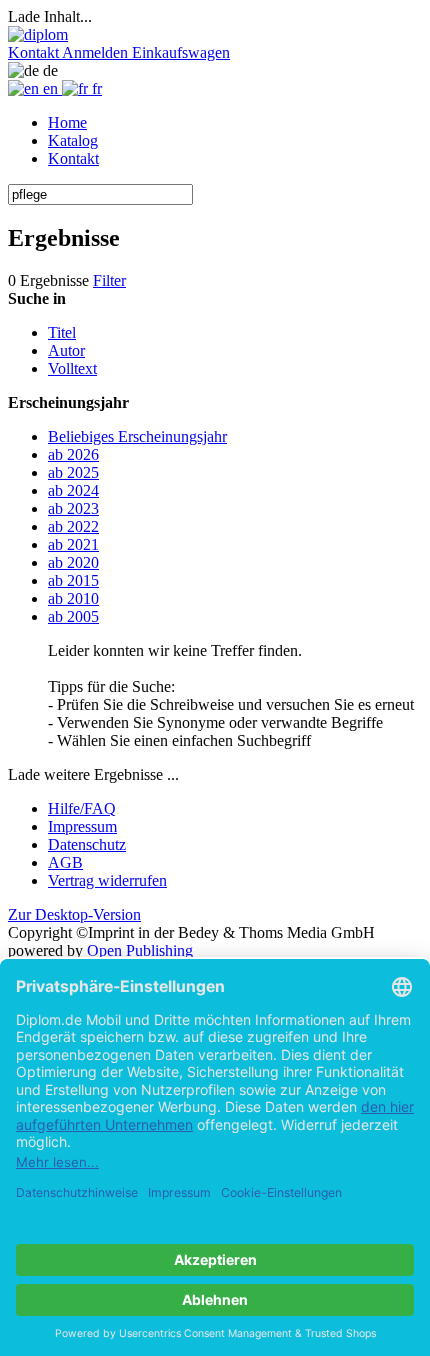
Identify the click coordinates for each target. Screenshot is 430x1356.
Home (67, 122)
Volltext (72, 368)
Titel (62, 332)
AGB (65, 862)
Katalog (73, 140)
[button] (35, 52)
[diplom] (38, 34)
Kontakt (73, 158)
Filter (109, 280)
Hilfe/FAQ (82, 808)
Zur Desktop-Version (74, 914)
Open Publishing (140, 950)
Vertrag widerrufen (107, 880)
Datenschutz (87, 844)
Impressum (82, 826)
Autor (66, 350)
